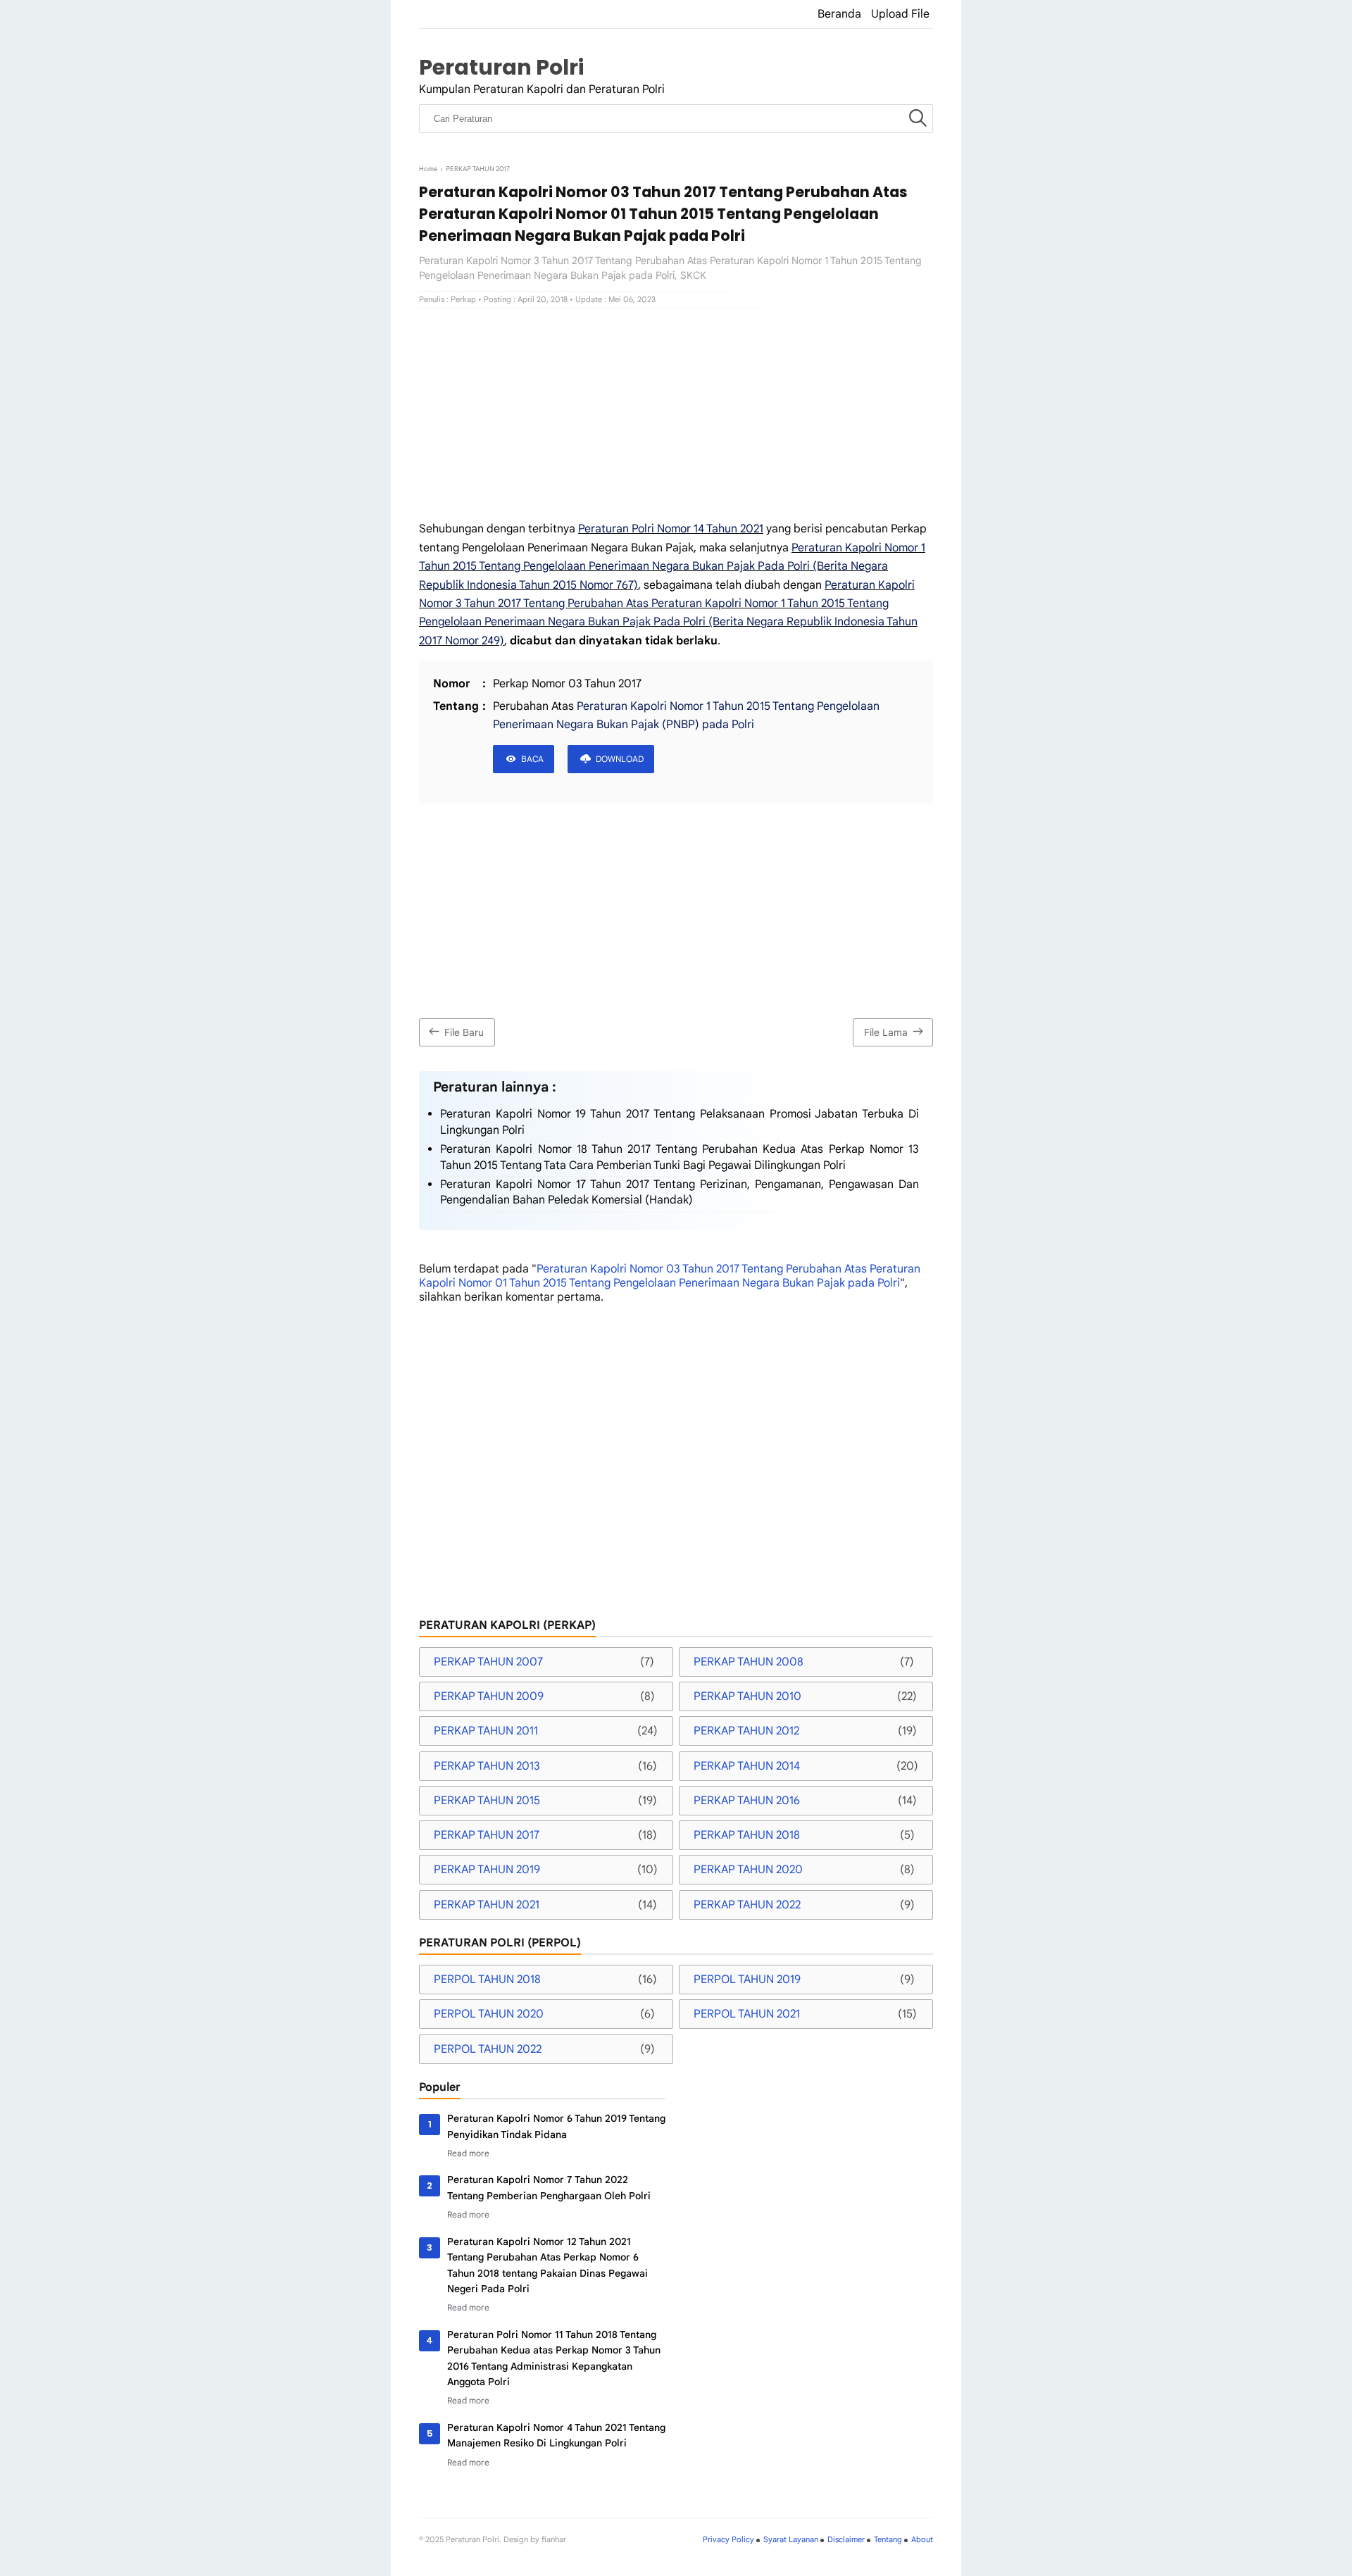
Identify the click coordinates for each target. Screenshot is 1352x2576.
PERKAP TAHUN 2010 (747, 1696)
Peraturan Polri (501, 67)
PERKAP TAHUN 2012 (746, 1731)
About (922, 2539)
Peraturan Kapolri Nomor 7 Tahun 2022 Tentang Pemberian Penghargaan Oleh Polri (549, 2187)
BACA (532, 759)
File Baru (464, 1032)
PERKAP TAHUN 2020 (748, 1870)
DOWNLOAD (620, 759)
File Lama (886, 1032)
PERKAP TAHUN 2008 (749, 1662)
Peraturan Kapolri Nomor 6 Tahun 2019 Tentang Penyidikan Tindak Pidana (556, 2126)
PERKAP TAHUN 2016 (747, 1801)
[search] (918, 119)
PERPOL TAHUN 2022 (488, 2049)
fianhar (554, 2539)
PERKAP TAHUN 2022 (747, 1905)
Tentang (888, 2539)
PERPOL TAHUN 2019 (747, 1980)
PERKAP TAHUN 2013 (487, 1766)
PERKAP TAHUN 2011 (486, 1731)
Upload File (900, 14)
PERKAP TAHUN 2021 (487, 1905)
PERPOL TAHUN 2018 (487, 1980)
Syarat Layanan (791, 2539)
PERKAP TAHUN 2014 (747, 1766)
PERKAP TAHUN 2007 (488, 1662)
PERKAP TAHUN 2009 (489, 1696)
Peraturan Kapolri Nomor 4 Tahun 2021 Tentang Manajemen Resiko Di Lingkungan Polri (556, 2435)
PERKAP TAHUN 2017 (487, 1835)
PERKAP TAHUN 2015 (487, 1801)
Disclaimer (846, 2539)
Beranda (839, 14)
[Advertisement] (676, 414)
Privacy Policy (728, 2539)
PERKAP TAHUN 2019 (487, 1870)
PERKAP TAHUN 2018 (747, 1835)
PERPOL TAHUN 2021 (747, 2014)
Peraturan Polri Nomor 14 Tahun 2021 (671, 529)
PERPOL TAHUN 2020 (489, 2014)
